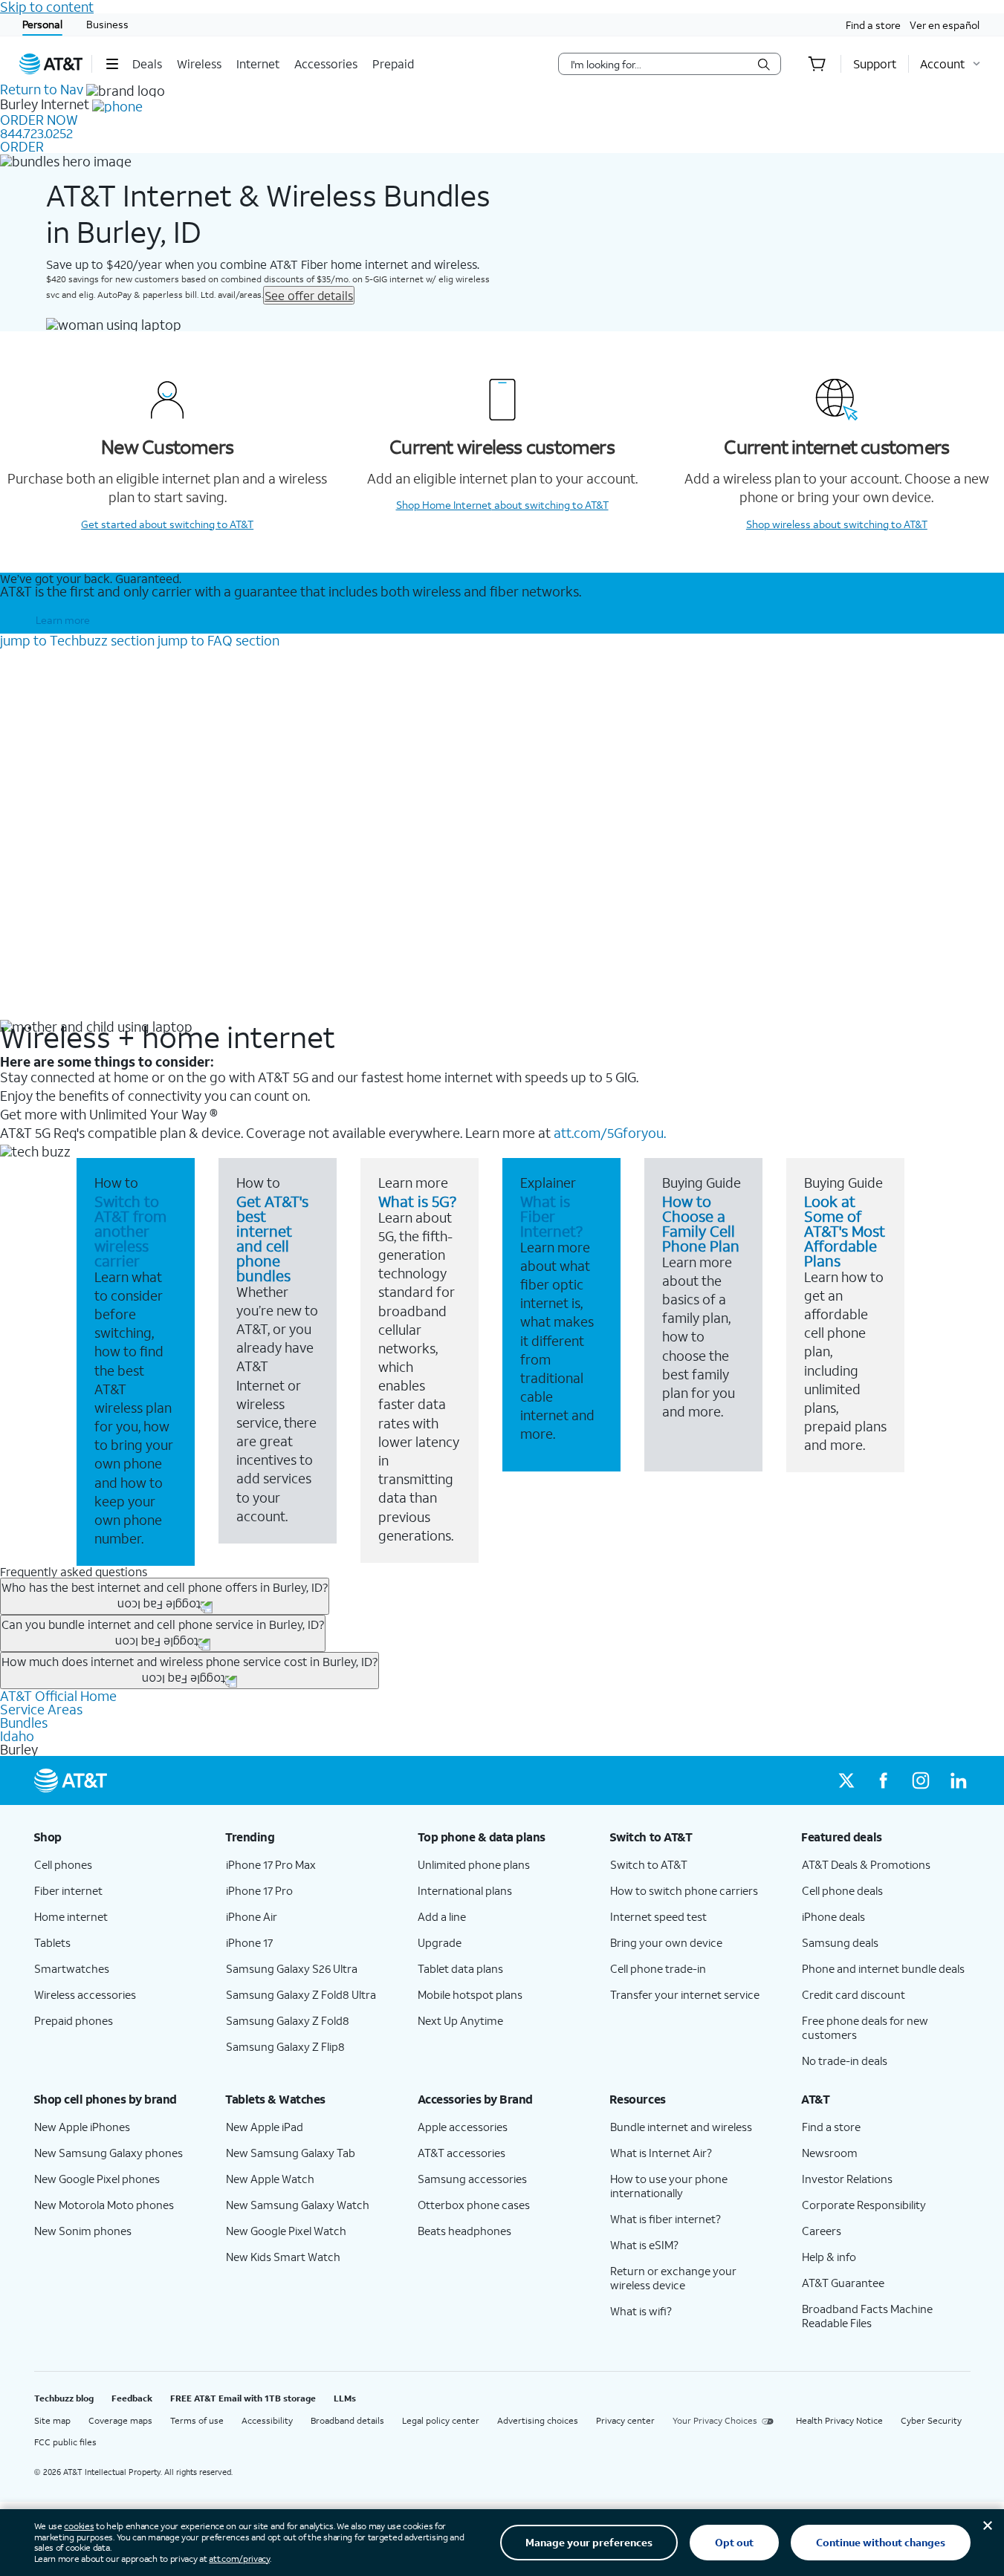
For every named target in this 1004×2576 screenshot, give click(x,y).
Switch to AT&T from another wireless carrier (130, 1231)
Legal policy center (441, 2420)
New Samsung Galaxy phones (109, 2153)
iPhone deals (833, 1916)
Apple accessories (463, 2127)
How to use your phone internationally (669, 2186)
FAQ (218, 640)
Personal (42, 24)
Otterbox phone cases (474, 2205)
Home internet (71, 1916)
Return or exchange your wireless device (673, 2278)
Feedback (132, 2398)
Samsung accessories (472, 2179)
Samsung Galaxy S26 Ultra (292, 1968)
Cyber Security (931, 2420)
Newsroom (830, 2153)
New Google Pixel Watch (286, 2231)
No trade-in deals (845, 2061)
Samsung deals (840, 1942)
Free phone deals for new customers (865, 2027)
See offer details (309, 295)
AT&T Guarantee (843, 2283)
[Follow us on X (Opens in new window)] (846, 1780)
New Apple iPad (265, 2127)
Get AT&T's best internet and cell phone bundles (272, 1238)
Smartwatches (72, 1968)
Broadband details (347, 2420)
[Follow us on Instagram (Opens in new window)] (921, 1780)
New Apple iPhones (82, 2127)
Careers (822, 2231)
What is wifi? (641, 2311)
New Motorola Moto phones (104, 2205)
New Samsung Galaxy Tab (291, 2153)
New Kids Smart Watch (283, 2257)
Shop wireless (837, 524)
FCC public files (65, 2442)
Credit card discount (854, 1994)
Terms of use (197, 2420)
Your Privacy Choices (715, 2420)
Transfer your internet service (685, 1994)
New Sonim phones (83, 2231)
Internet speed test (658, 1916)
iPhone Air (252, 1916)
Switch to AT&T (649, 1864)
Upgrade (440, 1942)
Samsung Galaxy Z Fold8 (288, 2020)
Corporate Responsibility (864, 2205)
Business (107, 24)
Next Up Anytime (460, 2020)
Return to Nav (42, 89)
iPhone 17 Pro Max (271, 1864)
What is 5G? (417, 1201)
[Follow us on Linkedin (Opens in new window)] (958, 1780)
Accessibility (267, 2420)
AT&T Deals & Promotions (866, 1864)
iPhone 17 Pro (259, 1890)
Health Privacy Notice (839, 2420)
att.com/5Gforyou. (610, 1133)
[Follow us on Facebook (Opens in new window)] (884, 1780)
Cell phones (63, 1864)
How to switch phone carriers (684, 1890)
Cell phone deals (842, 1890)
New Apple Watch (270, 2179)
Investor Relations (847, 2179)
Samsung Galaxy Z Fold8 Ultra (301, 1994)
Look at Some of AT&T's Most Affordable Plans (845, 1231)
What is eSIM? (644, 2245)
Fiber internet (68, 1890)
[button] (112, 64)
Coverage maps (120, 2420)
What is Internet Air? (661, 2153)
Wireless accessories (85, 1994)
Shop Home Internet (502, 505)
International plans (465, 1890)
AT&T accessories (461, 2153)
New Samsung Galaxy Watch (298, 2205)
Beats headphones (464, 2231)
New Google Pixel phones (97, 2179)
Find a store (873, 25)
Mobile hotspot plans (470, 1994)
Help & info (829, 2257)
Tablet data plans (460, 1968)
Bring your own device (666, 1942)
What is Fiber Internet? (551, 1216)
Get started (167, 524)
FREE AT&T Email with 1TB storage (243, 2398)
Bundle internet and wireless (681, 2127)
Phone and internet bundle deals (883, 1968)
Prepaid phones (74, 2020)
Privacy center (625, 2420)
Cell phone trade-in (658, 1968)
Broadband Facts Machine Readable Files (867, 2316)
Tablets (52, 1942)
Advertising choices (538, 2420)
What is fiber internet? (665, 2219)
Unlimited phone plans (474, 1864)
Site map (52, 2420)
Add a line (442, 1916)
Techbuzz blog (64, 2398)
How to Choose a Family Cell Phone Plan (701, 1223)
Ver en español (945, 25)
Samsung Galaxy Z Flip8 (285, 2046)
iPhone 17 (249, 1942)
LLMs (345, 2398)
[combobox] (659, 64)
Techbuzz (77, 640)
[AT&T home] (51, 64)
